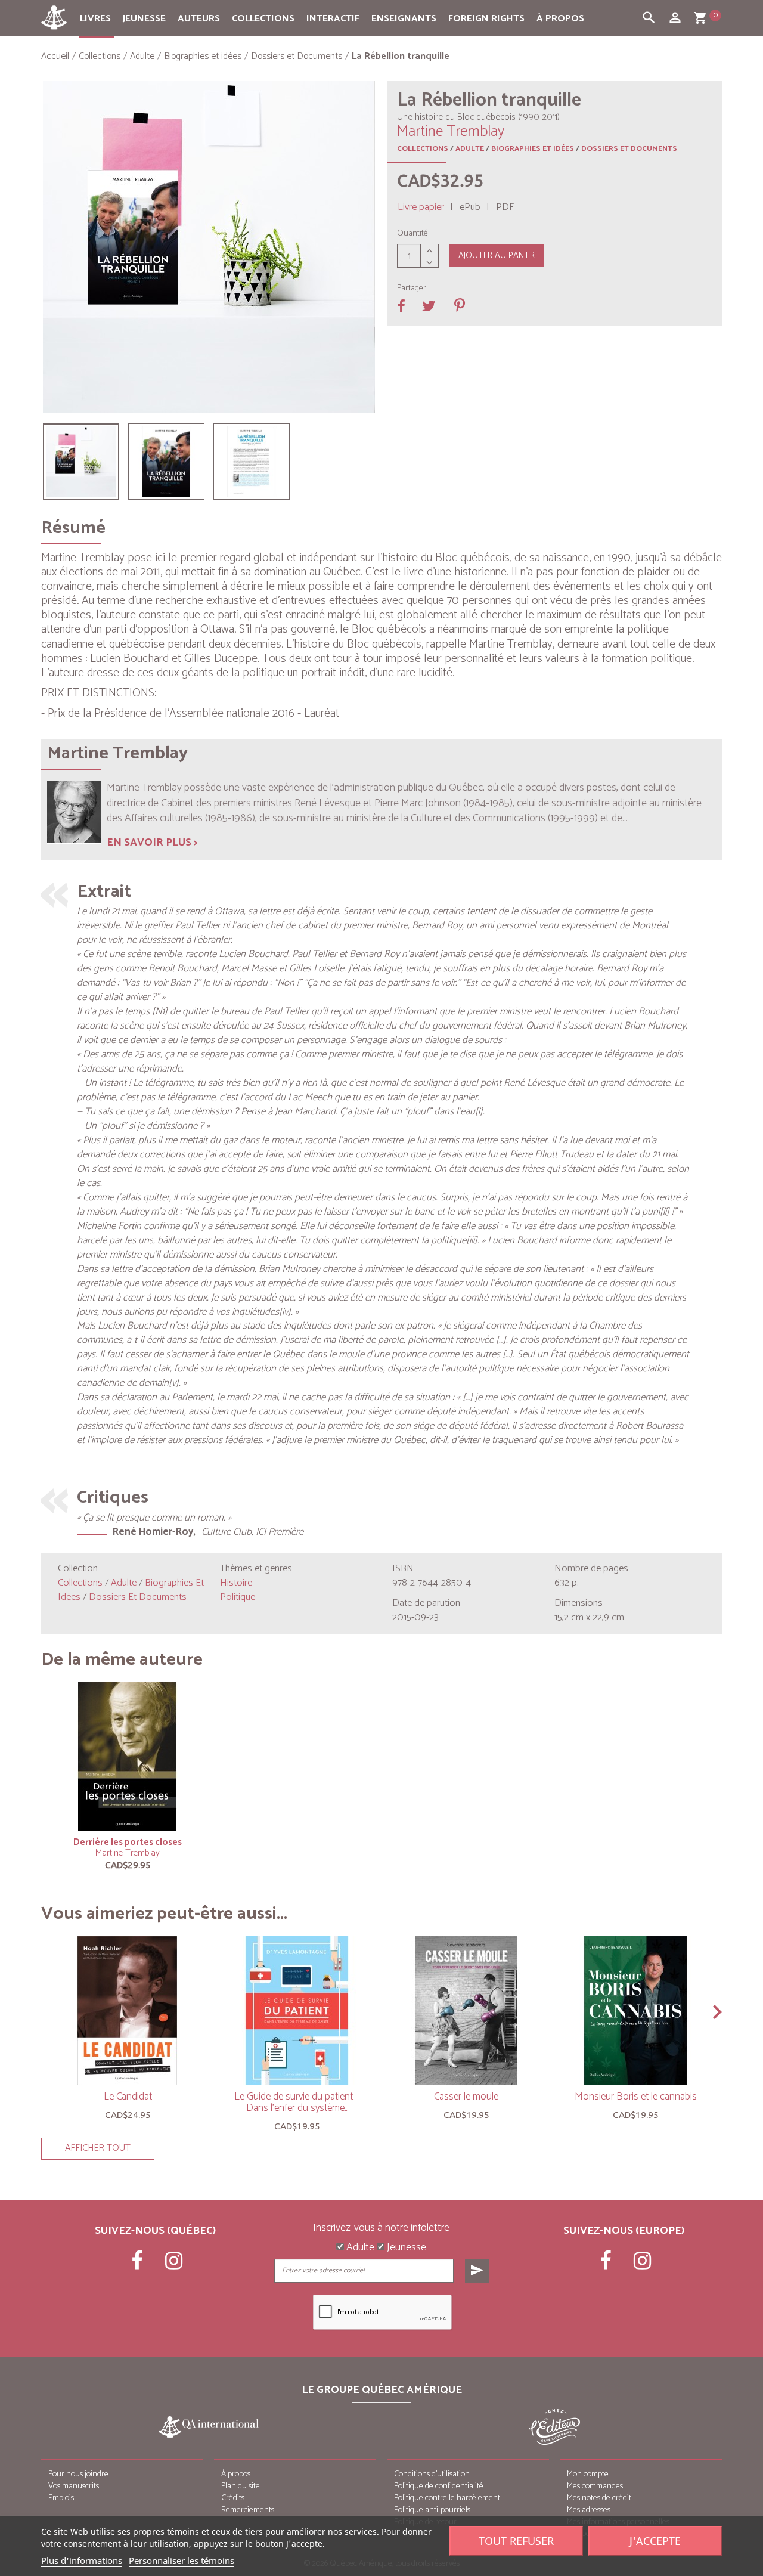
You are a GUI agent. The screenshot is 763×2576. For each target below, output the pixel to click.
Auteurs (199, 19)
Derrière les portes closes (128, 1842)
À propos (560, 19)
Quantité (412, 234)
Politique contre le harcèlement (447, 2498)
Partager (412, 289)
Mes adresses (589, 2510)
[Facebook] (138, 2265)
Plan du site (241, 2486)
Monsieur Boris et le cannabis (636, 2097)
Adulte (470, 149)
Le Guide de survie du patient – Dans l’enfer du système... (297, 2102)
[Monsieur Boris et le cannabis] (635, 2011)
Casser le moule (466, 2097)
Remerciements (248, 2510)
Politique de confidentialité (439, 2486)
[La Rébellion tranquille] (81, 462)
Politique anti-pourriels (432, 2510)
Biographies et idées (533, 149)
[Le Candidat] (128, 2011)
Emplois (61, 2498)
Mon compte (588, 2474)
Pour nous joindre (78, 2474)
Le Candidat (128, 2097)
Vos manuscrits (74, 2486)
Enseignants (404, 19)
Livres (95, 19)
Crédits (233, 2498)
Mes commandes (595, 2486)
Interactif (333, 19)
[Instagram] (174, 2265)
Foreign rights (486, 19)
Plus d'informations (82, 2560)
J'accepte (655, 2541)
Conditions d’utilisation (432, 2474)
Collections (263, 19)
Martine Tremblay (128, 1853)
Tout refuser (516, 2541)
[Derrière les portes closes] (128, 1757)
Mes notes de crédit (599, 2498)
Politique (238, 1597)
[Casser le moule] (466, 2011)
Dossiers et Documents (629, 149)
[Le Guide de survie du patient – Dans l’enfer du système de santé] (297, 2011)
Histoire (236, 1583)
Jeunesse (144, 19)
